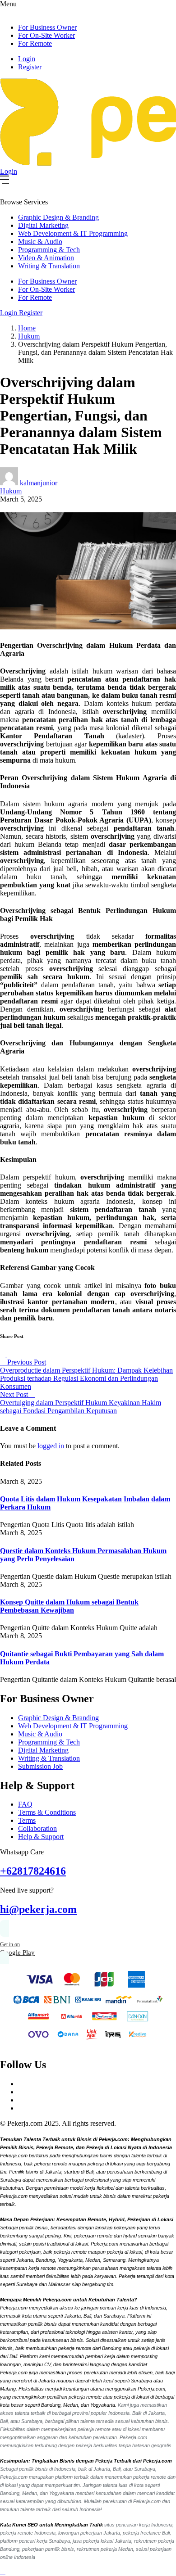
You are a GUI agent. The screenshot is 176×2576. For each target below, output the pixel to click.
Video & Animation (46, 258)
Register (30, 67)
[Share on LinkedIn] (10, 1354)
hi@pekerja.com (38, 1909)
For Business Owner (47, 27)
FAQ (25, 1804)
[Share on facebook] (4, 1354)
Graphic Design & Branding (58, 217)
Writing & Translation (49, 266)
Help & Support (41, 1837)
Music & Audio (40, 242)
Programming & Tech (49, 250)
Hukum (29, 336)
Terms (27, 1820)
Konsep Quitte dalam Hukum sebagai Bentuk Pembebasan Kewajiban (69, 1606)
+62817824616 (33, 1871)
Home (27, 328)
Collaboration (37, 1828)
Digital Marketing (43, 225)
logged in (51, 1446)
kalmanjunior (39, 483)
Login (27, 59)
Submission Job (40, 1766)
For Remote (35, 43)
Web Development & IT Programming (73, 233)
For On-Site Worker (46, 35)
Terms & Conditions (47, 1812)
